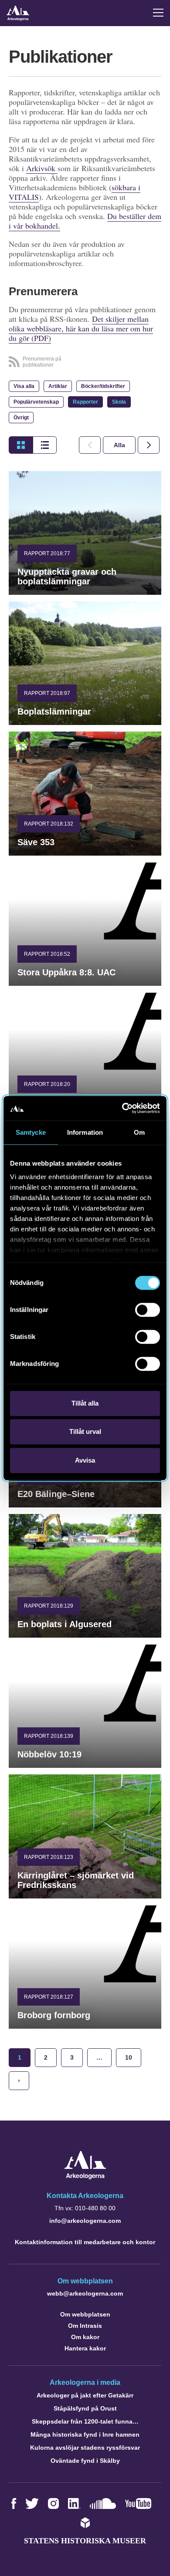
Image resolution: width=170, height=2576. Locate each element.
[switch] (148, 1310)
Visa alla (24, 386)
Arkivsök (42, 168)
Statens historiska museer (85, 2541)
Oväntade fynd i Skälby (85, 2461)
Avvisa (85, 1460)
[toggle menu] (158, 13)
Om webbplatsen (85, 2314)
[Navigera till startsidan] (85, 2177)
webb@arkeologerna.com (85, 2293)
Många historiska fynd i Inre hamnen (85, 2434)
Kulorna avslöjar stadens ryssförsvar (85, 2448)
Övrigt (21, 418)
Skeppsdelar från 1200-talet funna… (85, 2421)
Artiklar (58, 386)
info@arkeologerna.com (85, 2221)
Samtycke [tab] (31, 1132)
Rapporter (85, 402)
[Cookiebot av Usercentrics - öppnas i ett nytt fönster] (122, 1108)
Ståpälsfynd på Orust (85, 2408)
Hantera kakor (85, 2348)
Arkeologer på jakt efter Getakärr (85, 2395)
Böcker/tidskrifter (103, 386)
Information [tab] (85, 1132)
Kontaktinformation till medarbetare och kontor (85, 2242)
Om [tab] (139, 1132)
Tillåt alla (85, 1403)
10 (129, 2057)
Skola (119, 402)
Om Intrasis (85, 2326)
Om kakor (85, 2337)
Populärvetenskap (36, 402)
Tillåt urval (85, 1431)
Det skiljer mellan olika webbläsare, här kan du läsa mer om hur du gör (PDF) (81, 328)
